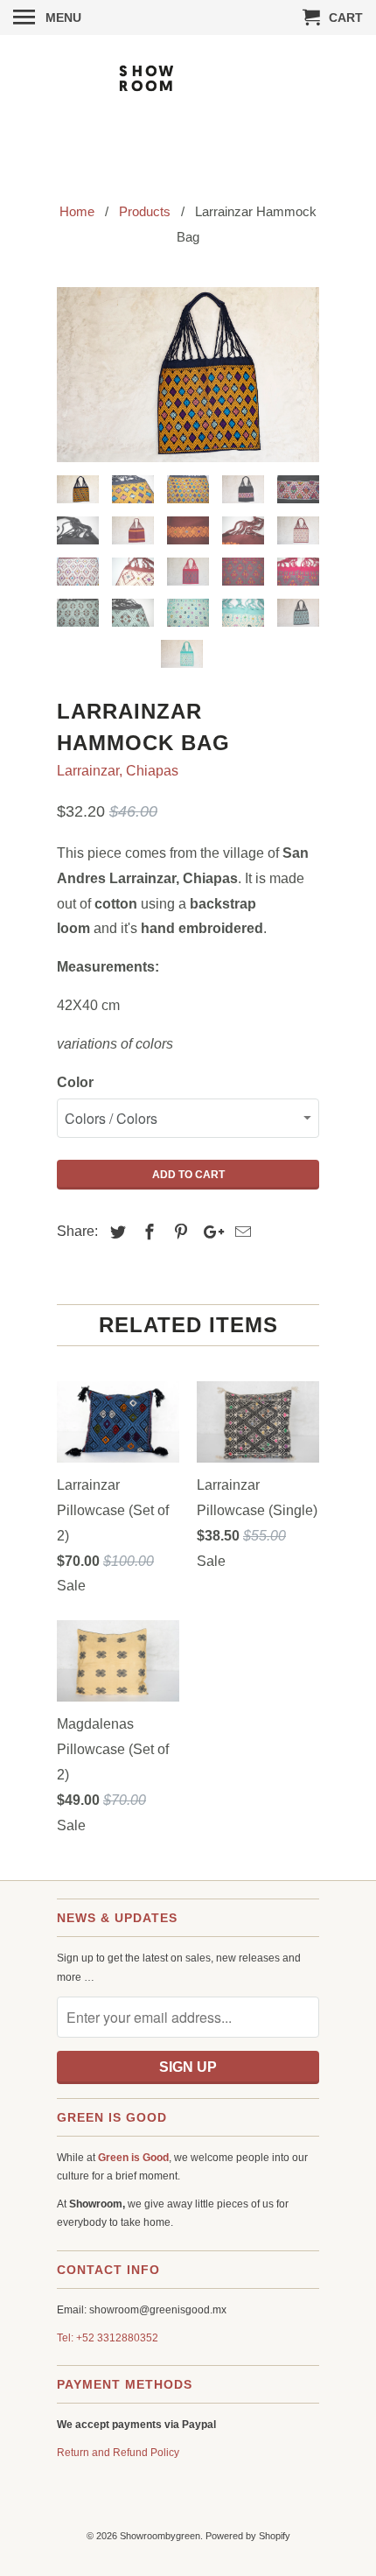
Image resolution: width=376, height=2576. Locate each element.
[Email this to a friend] (240, 1232)
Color (75, 1082)
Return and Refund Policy (118, 2453)
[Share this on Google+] (209, 1232)
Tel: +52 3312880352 (108, 2338)
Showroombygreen (160, 2536)
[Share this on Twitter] (115, 1232)
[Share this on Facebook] (147, 1232)
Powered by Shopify (248, 2536)
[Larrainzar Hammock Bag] (188, 375)
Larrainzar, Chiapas (118, 771)
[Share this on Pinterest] (178, 1232)
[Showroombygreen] (188, 106)
